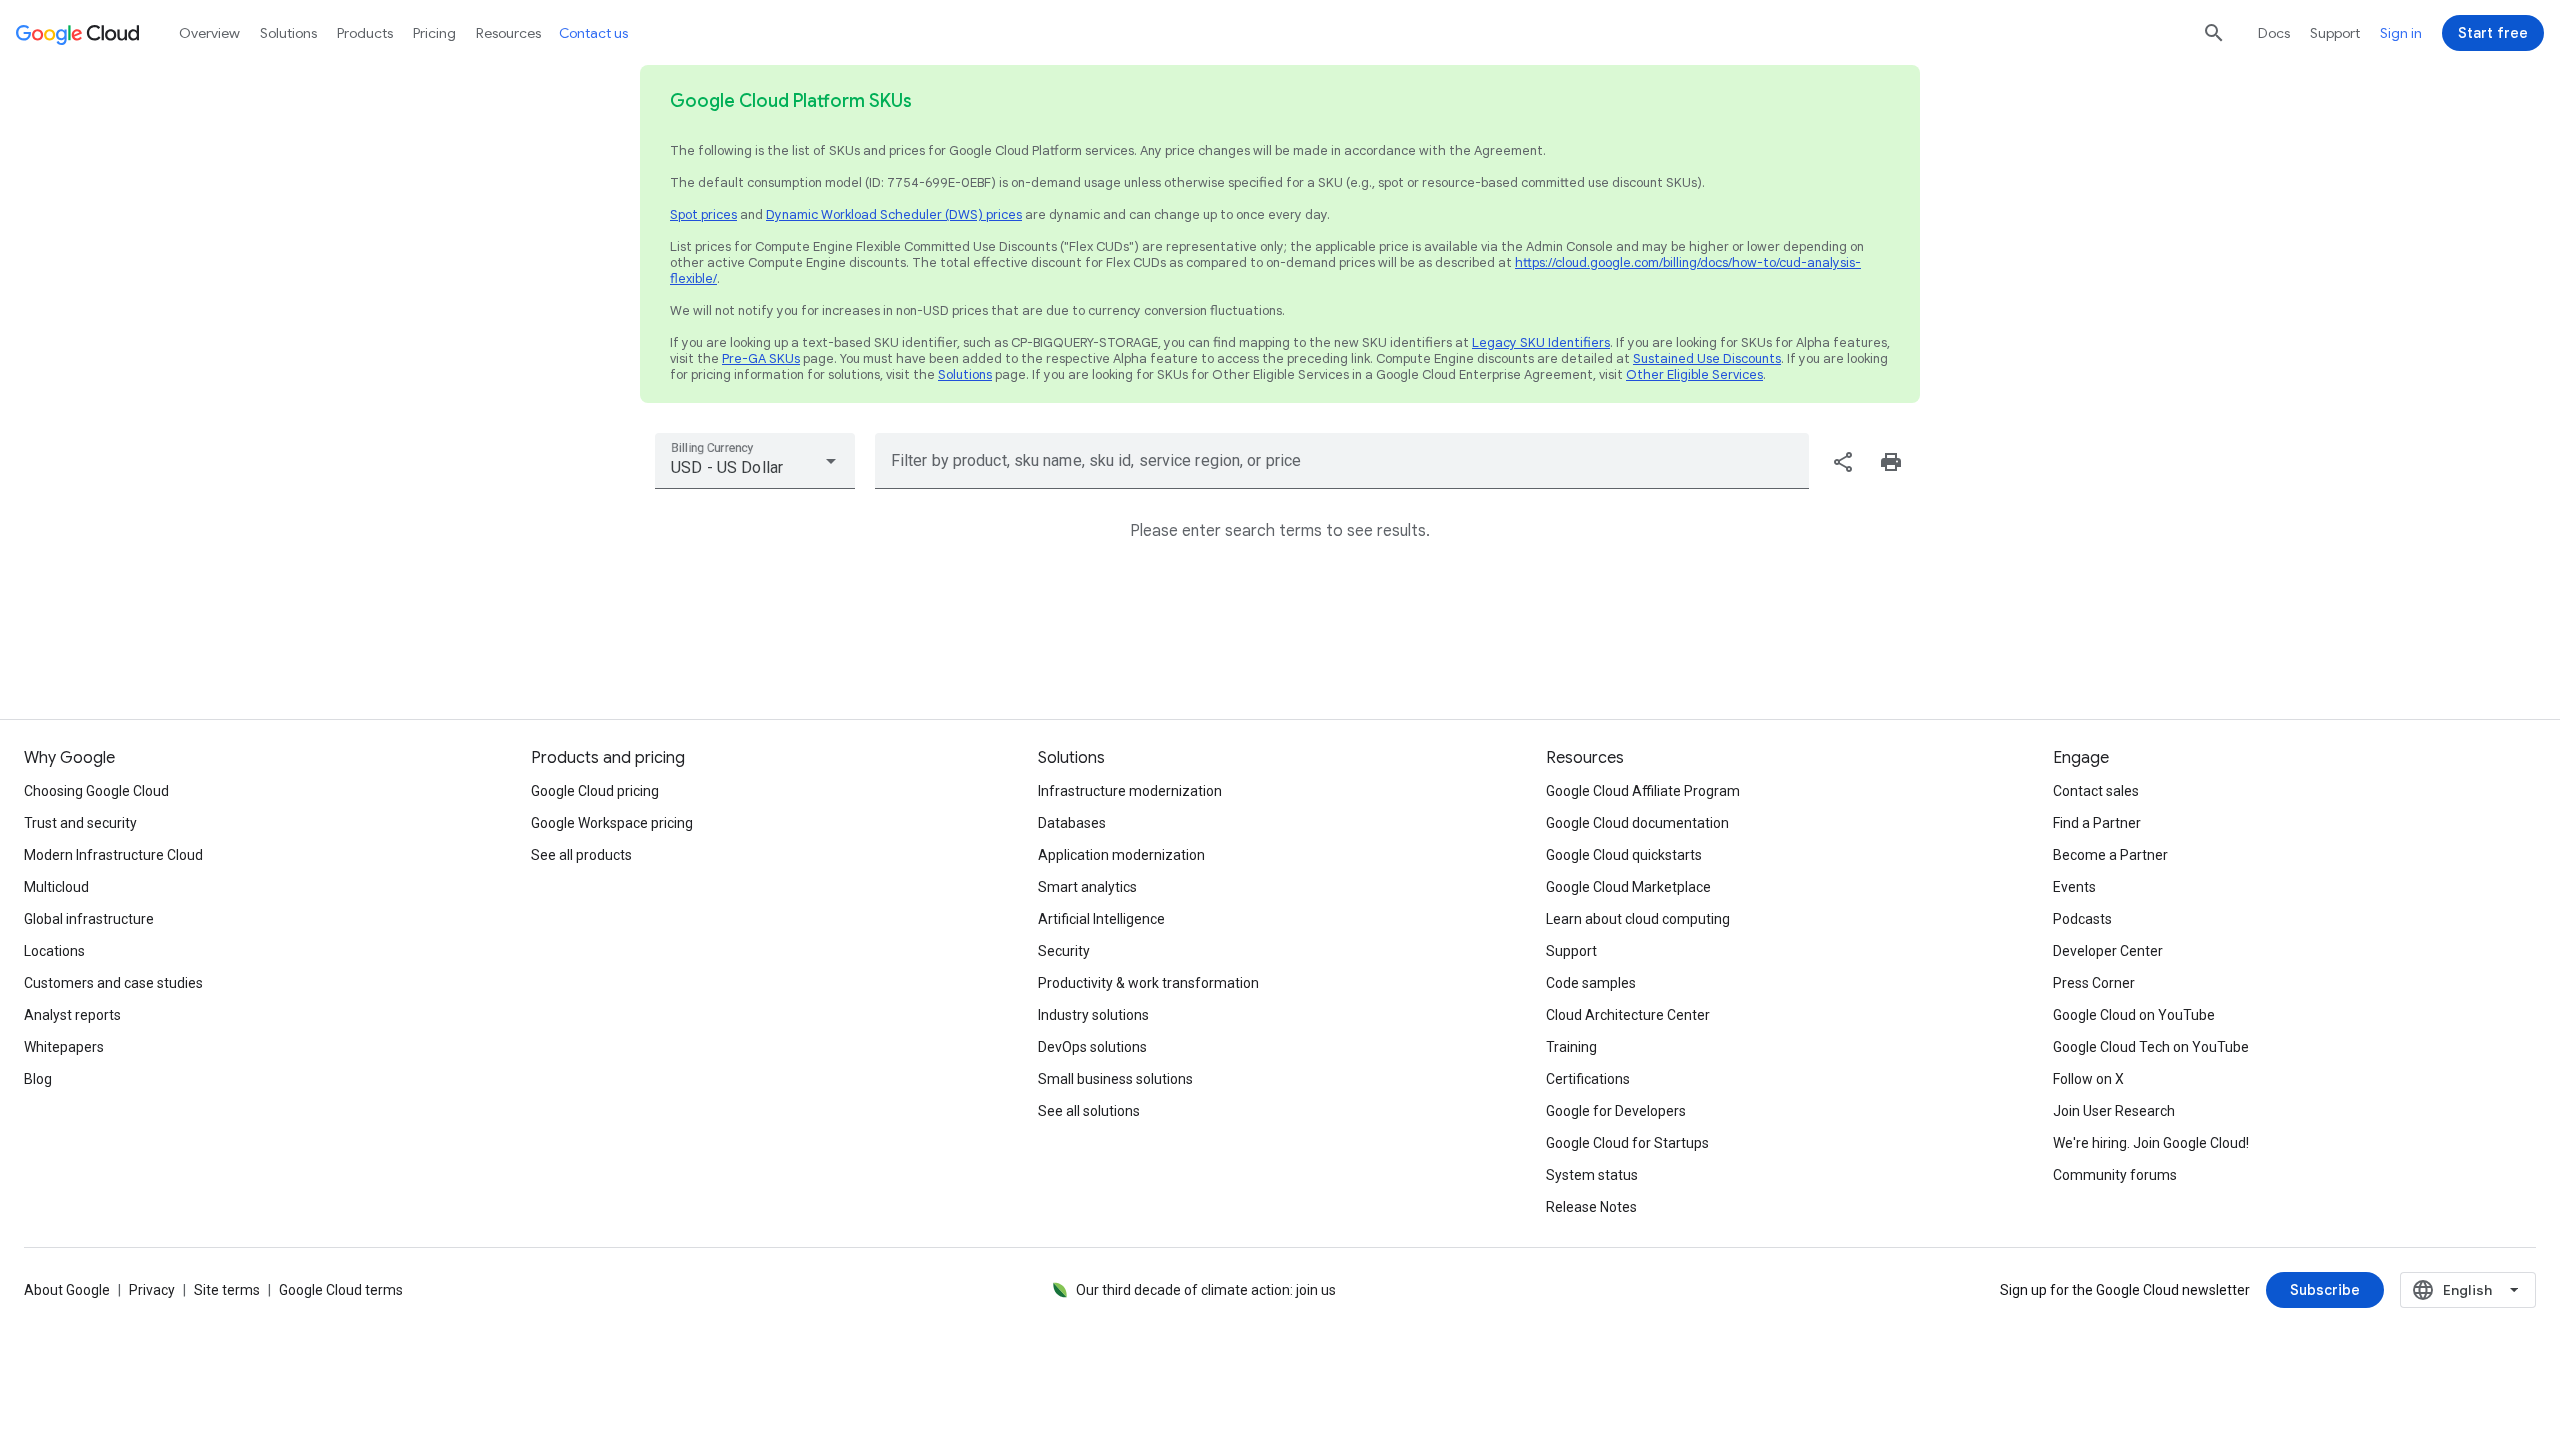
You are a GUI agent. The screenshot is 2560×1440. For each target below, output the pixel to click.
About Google (67, 1290)
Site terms (227, 1290)
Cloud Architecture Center (1628, 1015)
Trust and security (80, 823)
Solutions (965, 374)
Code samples (1591, 983)
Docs (2274, 33)
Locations (54, 951)
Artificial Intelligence (1101, 919)
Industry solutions (1093, 1015)
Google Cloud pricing (595, 791)
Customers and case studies (113, 983)
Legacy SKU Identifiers (1541, 342)
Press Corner (2094, 983)
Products (365, 33)
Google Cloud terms (341, 1290)
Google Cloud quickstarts (1624, 855)
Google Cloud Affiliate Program (1643, 791)
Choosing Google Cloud (96, 791)
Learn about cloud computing (1638, 919)
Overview (209, 33)
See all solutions (1089, 1111)
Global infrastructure (89, 919)
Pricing (434, 33)
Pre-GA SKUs (761, 358)
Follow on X (2088, 1079)
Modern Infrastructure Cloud (113, 855)
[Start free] (2493, 33)
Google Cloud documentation (1637, 823)
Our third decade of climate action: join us (1206, 1290)
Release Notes (1591, 1207)
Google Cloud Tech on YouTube (2151, 1047)
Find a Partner (2097, 823)
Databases (1072, 823)
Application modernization (1121, 855)
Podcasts (2082, 919)
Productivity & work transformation (1148, 983)
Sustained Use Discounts (1707, 358)
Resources (508, 33)
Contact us (593, 33)
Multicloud (56, 887)
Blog (38, 1079)
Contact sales (2096, 791)
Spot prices (703, 214)
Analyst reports (72, 1015)
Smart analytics (1087, 887)
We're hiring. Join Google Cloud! (2151, 1143)
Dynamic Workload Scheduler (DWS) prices (894, 214)
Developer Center (2108, 951)
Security (1064, 951)
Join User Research (2114, 1111)
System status (1592, 1175)
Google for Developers (1616, 1111)
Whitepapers (64, 1047)
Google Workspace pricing (612, 823)
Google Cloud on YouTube (2134, 1015)
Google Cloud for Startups (1627, 1143)
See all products (581, 855)
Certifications (1588, 1079)
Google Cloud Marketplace (1628, 887)
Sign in (2401, 33)
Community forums (2115, 1175)
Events (2074, 887)
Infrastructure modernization (1130, 791)
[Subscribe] (2325, 1290)
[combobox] (755, 461)
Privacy (152, 1290)
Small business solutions (1115, 1079)
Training (1571, 1047)
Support (2335, 33)
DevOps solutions (1092, 1047)
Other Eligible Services (1694, 374)
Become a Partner (2110, 855)
